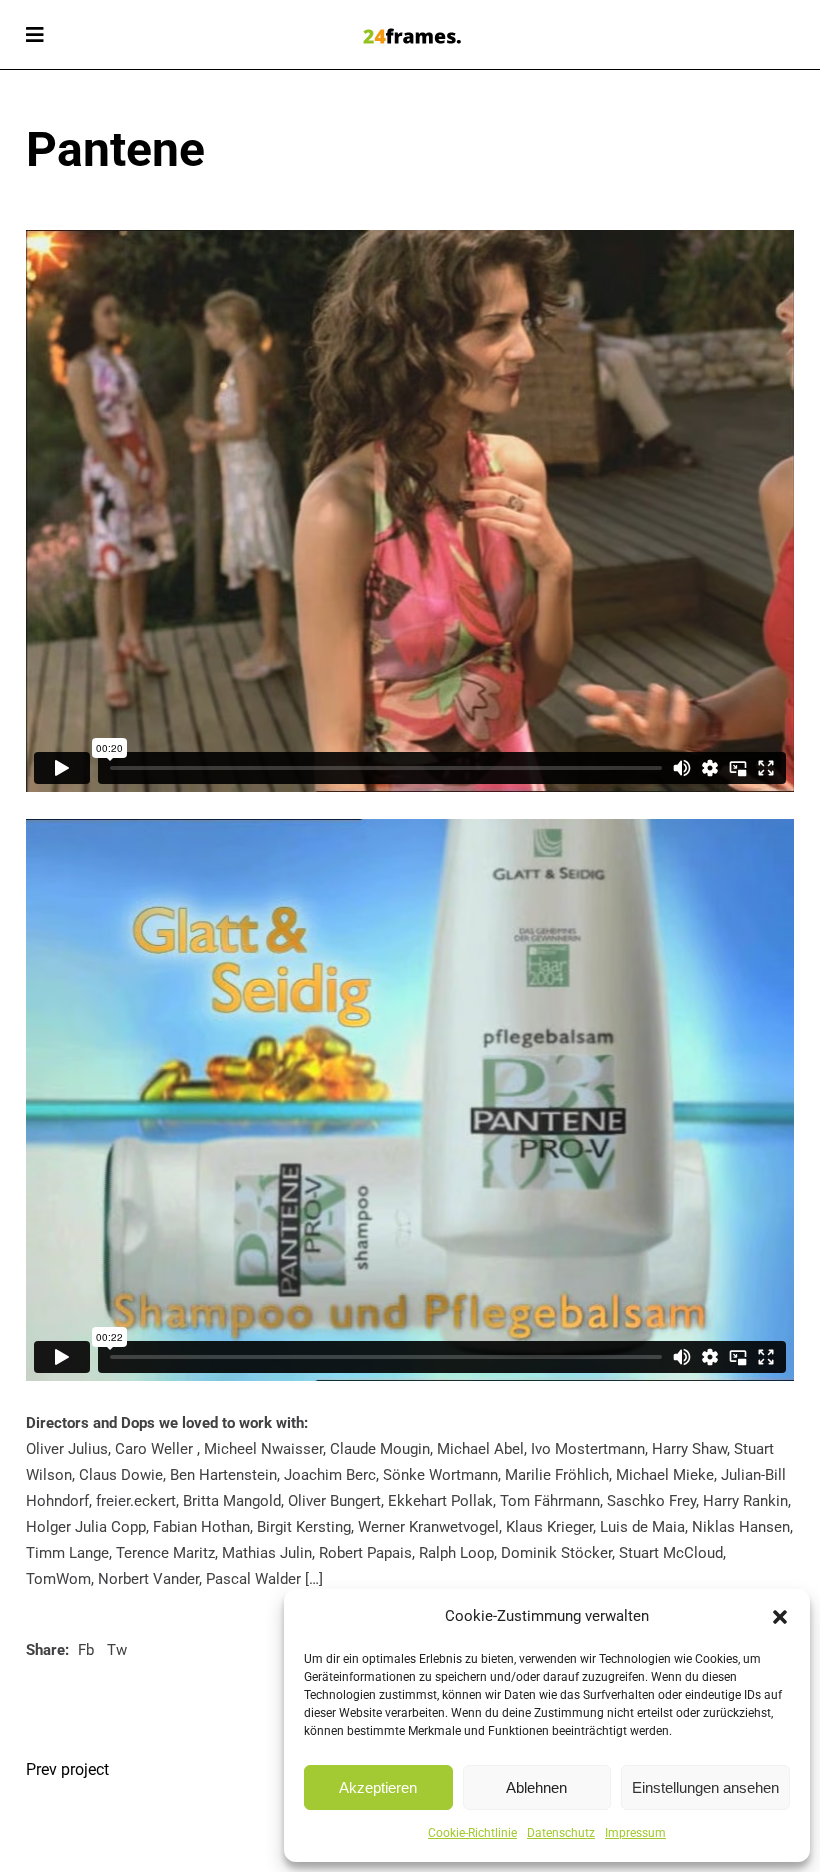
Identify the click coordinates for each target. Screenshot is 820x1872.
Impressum (635, 1833)
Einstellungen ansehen (705, 1787)
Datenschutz (561, 1833)
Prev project (67, 1769)
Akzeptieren (378, 1787)
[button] (780, 1617)
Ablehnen (536, 1787)
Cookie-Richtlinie (472, 1833)
